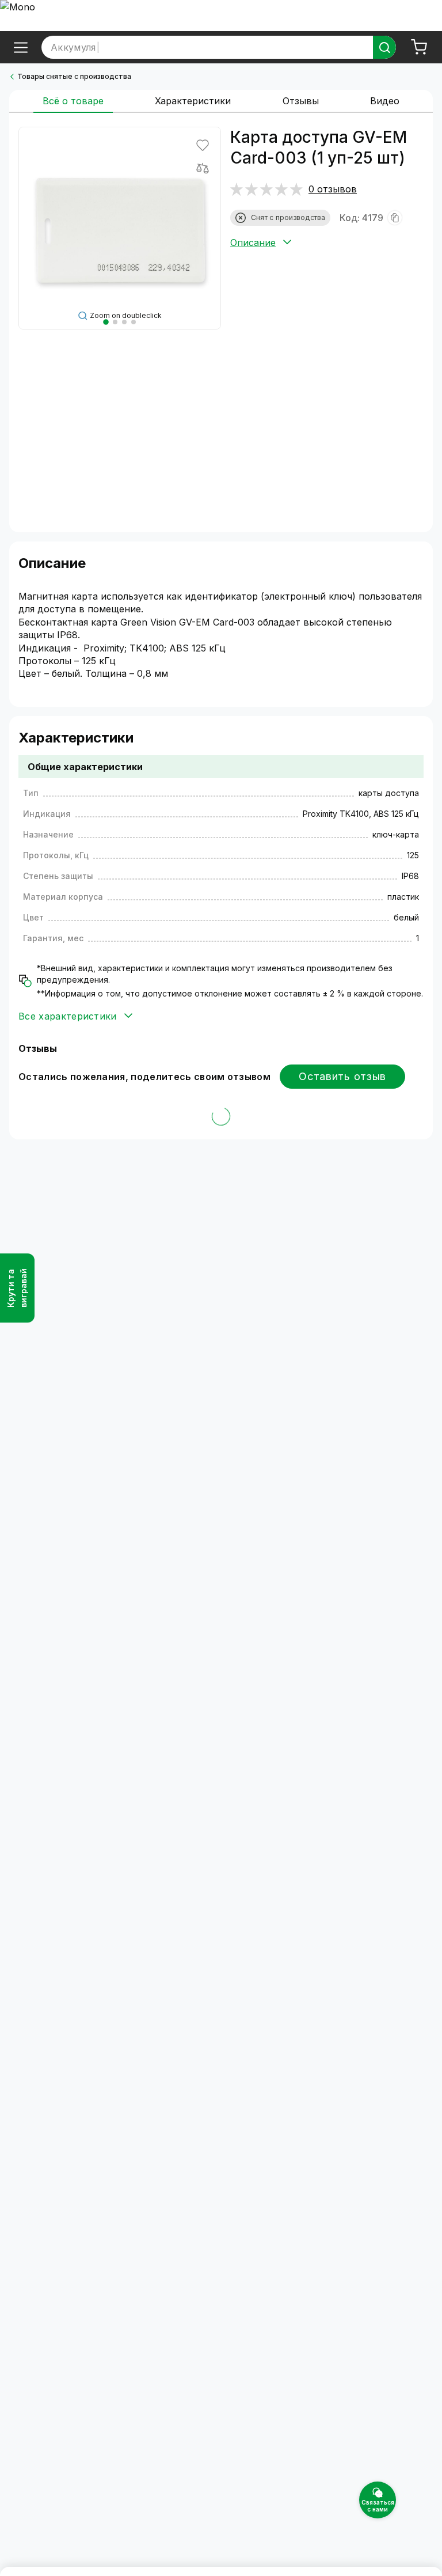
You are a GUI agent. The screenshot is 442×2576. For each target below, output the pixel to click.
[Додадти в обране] (203, 145)
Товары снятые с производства (74, 76)
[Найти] (384, 47)
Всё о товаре (73, 101)
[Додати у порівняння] (203, 168)
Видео (385, 101)
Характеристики (193, 101)
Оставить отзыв (342, 1076)
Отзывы (301, 101)
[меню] (21, 47)
